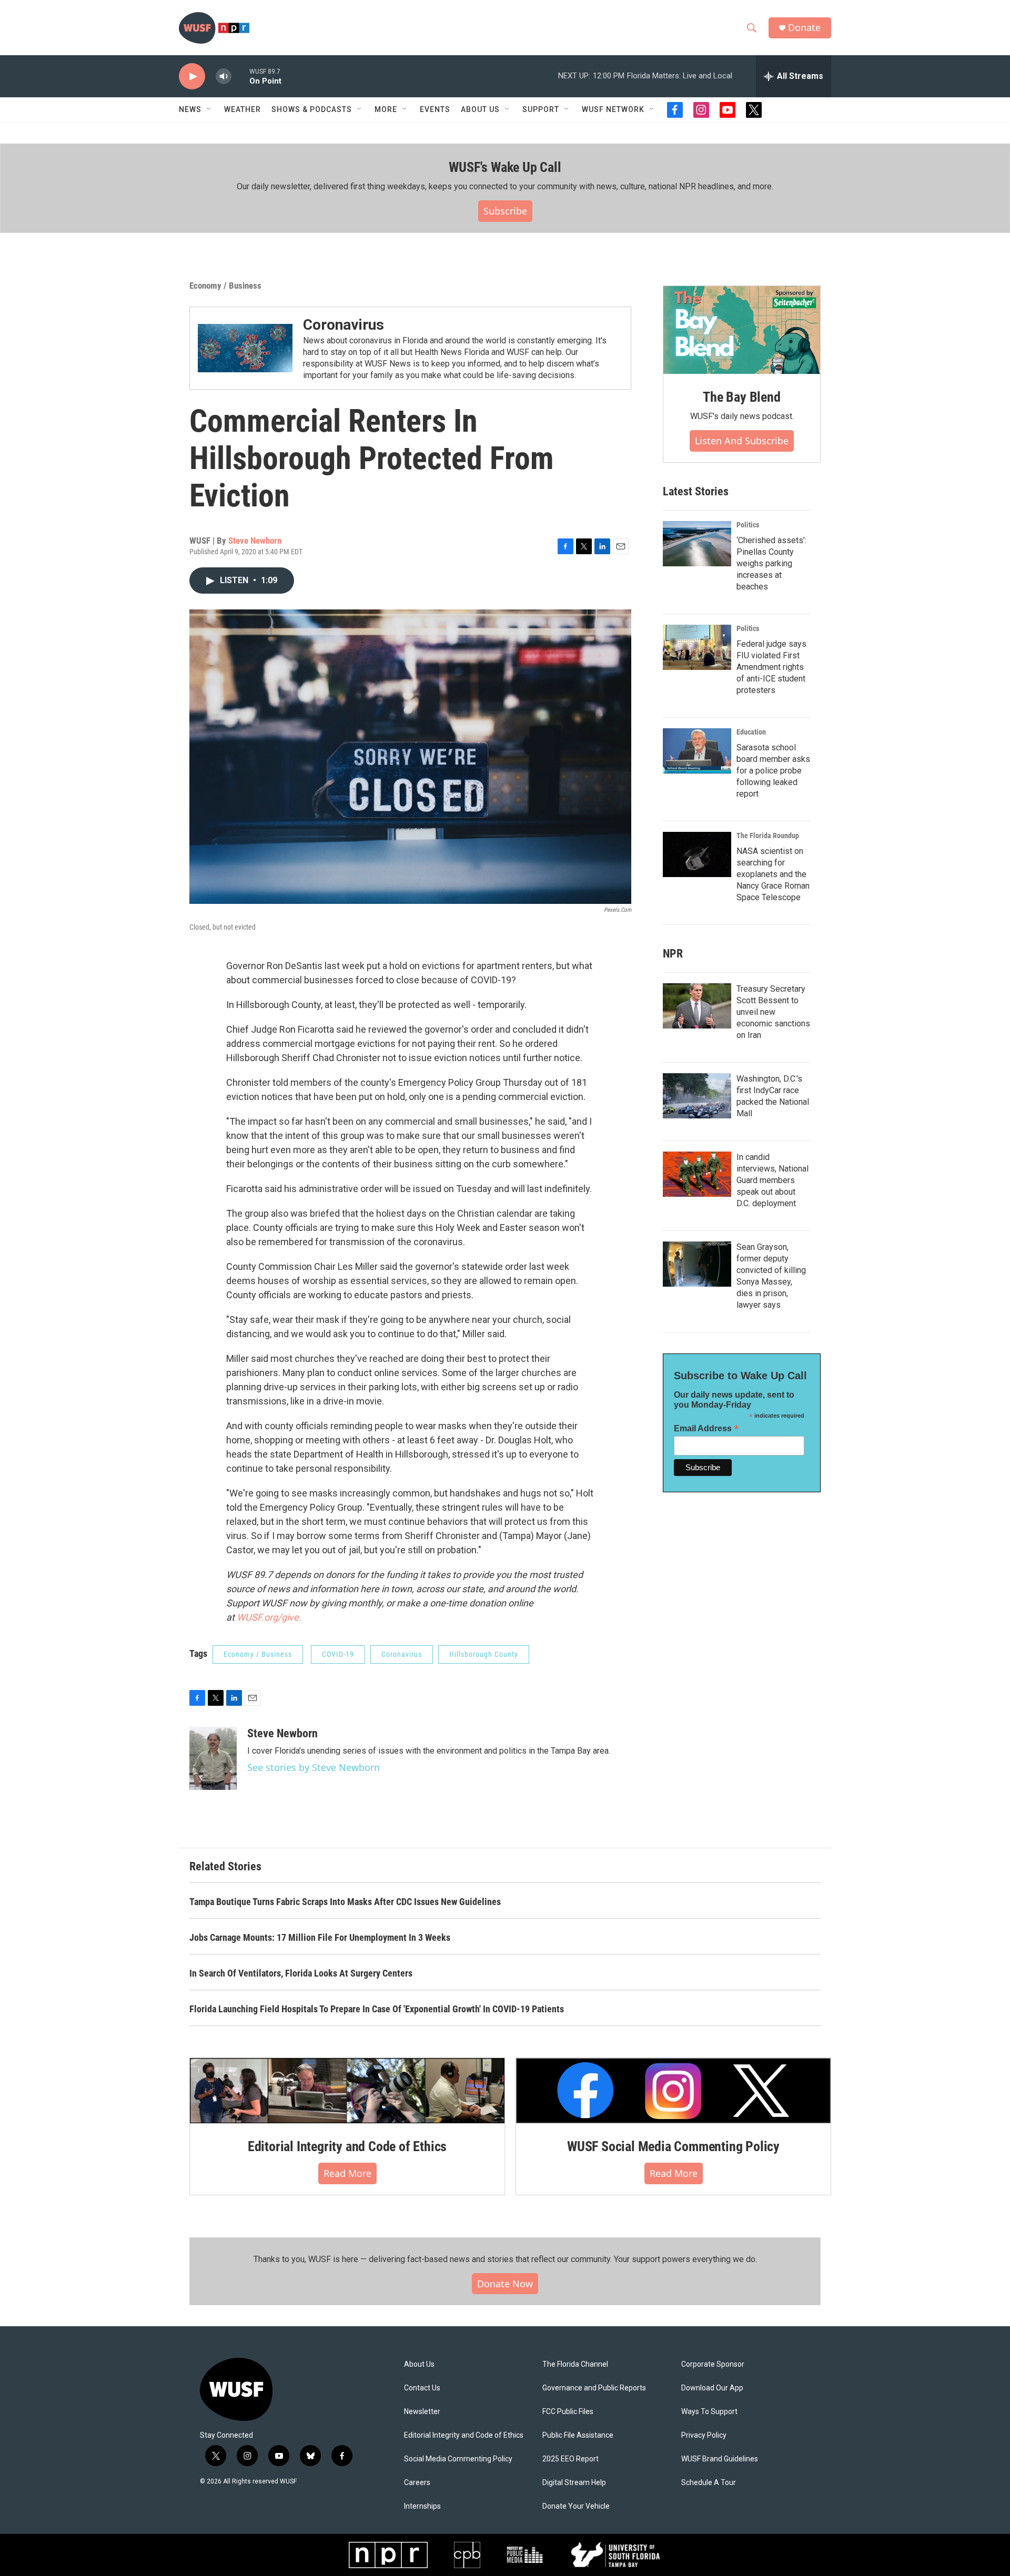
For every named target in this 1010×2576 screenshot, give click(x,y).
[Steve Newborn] (213, 1758)
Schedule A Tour (709, 2483)
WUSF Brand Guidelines (720, 2459)
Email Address (706, 1428)
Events (435, 109)
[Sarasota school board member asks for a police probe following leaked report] (697, 751)
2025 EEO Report (570, 2459)
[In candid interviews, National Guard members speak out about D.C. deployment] (697, 1174)
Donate (804, 28)
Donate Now (505, 2284)
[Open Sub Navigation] (209, 109)
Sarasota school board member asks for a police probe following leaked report (773, 771)
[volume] (224, 77)
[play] (192, 77)
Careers (417, 2483)
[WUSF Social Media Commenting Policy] (673, 2091)
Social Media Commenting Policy (458, 2459)
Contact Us (422, 2388)
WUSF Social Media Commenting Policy (673, 2146)
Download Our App (712, 2388)
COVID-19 (338, 1654)
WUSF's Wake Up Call (505, 167)
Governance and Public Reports (594, 2388)
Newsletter (422, 2412)
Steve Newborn (255, 541)
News (190, 109)
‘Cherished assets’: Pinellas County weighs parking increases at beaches (771, 563)
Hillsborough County (484, 1654)
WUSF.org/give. (269, 1617)
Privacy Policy (704, 2435)
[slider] (240, 76)
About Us (419, 2364)
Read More (347, 2173)
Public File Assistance (578, 2435)
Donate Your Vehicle (576, 2506)
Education (751, 732)
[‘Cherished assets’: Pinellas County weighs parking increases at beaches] (697, 544)
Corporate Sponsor (713, 2364)
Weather (243, 109)
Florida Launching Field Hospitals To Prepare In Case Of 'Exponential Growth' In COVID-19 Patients (377, 2009)
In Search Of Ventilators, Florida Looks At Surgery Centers (301, 1973)
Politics (748, 525)
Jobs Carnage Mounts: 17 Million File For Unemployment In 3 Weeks (320, 1937)
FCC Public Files (568, 2412)
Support (541, 109)
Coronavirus (344, 325)
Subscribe (505, 211)
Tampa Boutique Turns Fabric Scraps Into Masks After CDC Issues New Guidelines (345, 1902)
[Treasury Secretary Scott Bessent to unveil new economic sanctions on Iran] (697, 1006)
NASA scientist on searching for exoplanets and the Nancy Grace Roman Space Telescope (773, 874)
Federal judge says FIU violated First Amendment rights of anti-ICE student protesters (771, 667)
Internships (422, 2506)
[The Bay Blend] (742, 330)
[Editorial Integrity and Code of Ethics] (347, 2091)
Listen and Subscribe (742, 441)
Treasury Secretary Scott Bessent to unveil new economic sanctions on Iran (773, 1012)
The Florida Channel (575, 2364)
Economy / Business (225, 286)
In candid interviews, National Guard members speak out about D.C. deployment (772, 1180)
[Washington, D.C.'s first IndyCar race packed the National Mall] (697, 1096)
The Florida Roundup (768, 836)
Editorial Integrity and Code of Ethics (347, 2146)
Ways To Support (709, 2412)
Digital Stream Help (574, 2483)
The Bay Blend (741, 397)
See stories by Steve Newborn (314, 1767)
